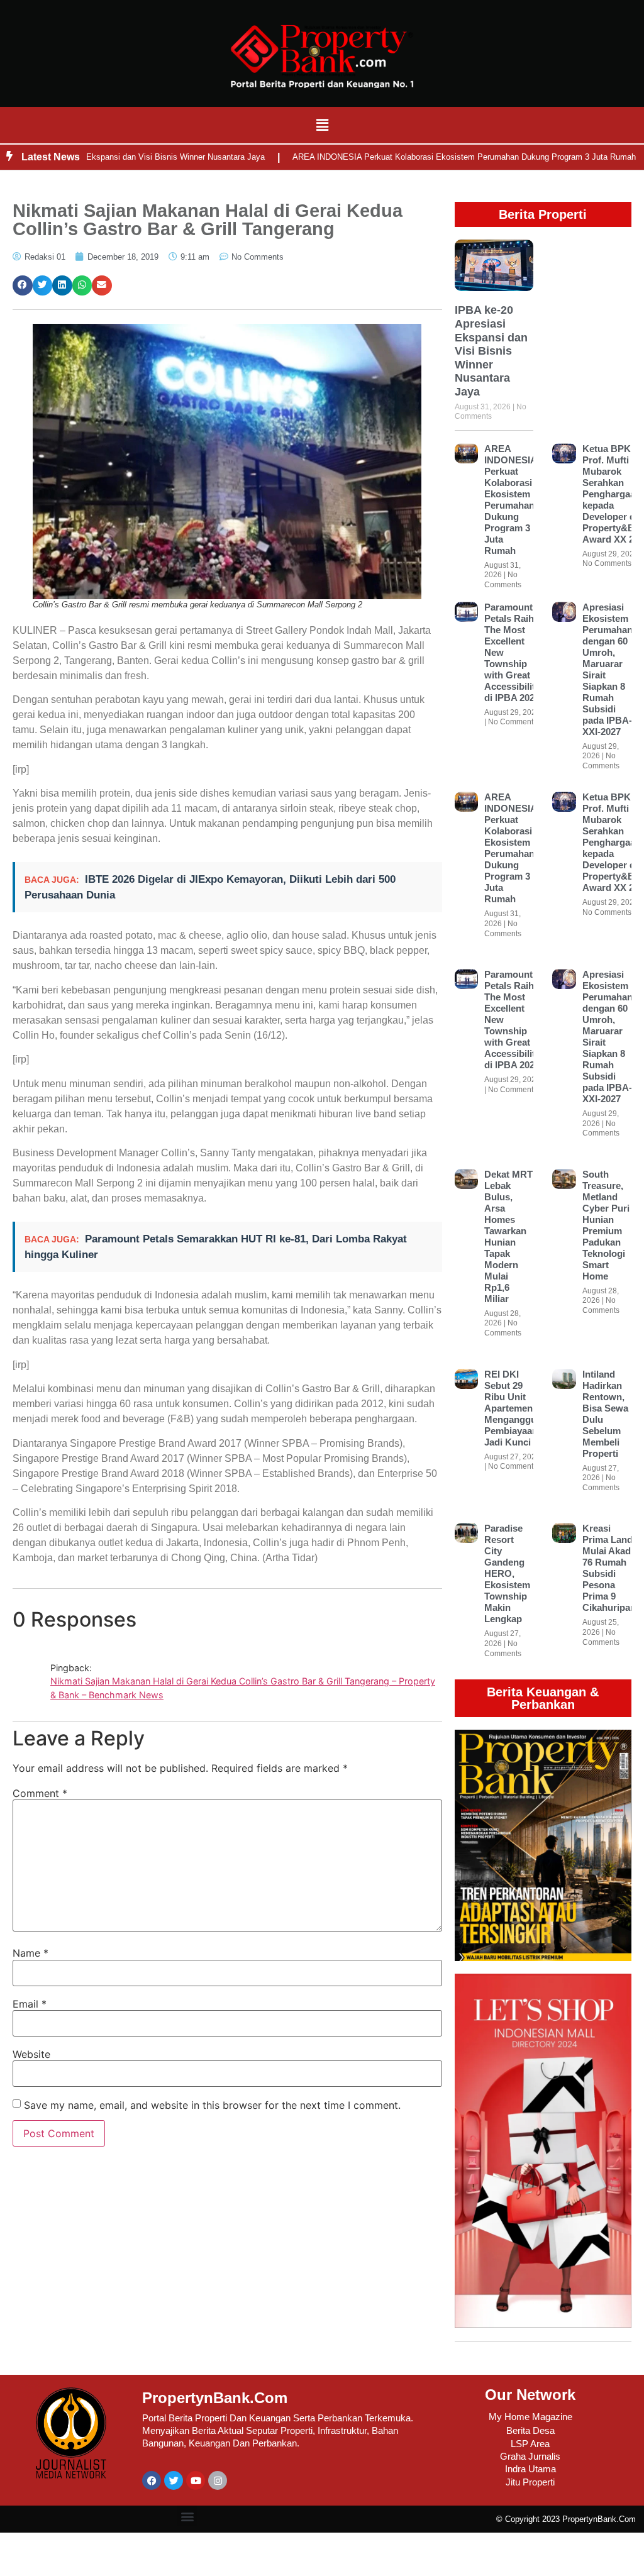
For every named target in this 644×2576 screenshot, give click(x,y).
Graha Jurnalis (530, 2456)
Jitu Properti (530, 2482)
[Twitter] (174, 2480)
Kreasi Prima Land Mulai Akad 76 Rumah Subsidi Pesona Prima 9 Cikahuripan (609, 1568)
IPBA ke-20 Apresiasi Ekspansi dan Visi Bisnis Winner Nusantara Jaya (491, 351)
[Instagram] (218, 2480)
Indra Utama (530, 2469)
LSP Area (530, 2444)
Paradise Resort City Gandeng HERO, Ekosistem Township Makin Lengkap (507, 1573)
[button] (322, 125)
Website (31, 2054)
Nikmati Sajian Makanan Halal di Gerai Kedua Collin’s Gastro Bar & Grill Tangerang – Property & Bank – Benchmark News (243, 1688)
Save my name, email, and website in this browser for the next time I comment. (212, 2105)
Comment (40, 1793)
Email (30, 2004)
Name (31, 1953)
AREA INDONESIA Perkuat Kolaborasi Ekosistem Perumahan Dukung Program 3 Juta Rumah (425, 157)
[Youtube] (196, 2480)
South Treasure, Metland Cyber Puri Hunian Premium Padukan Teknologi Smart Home (606, 1225)
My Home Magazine (530, 2417)
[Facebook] (152, 2480)
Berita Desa (530, 2430)
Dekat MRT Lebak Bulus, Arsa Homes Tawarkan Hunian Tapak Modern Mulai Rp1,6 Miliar (508, 1236)
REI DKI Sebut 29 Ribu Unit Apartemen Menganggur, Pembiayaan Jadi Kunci (513, 1408)
